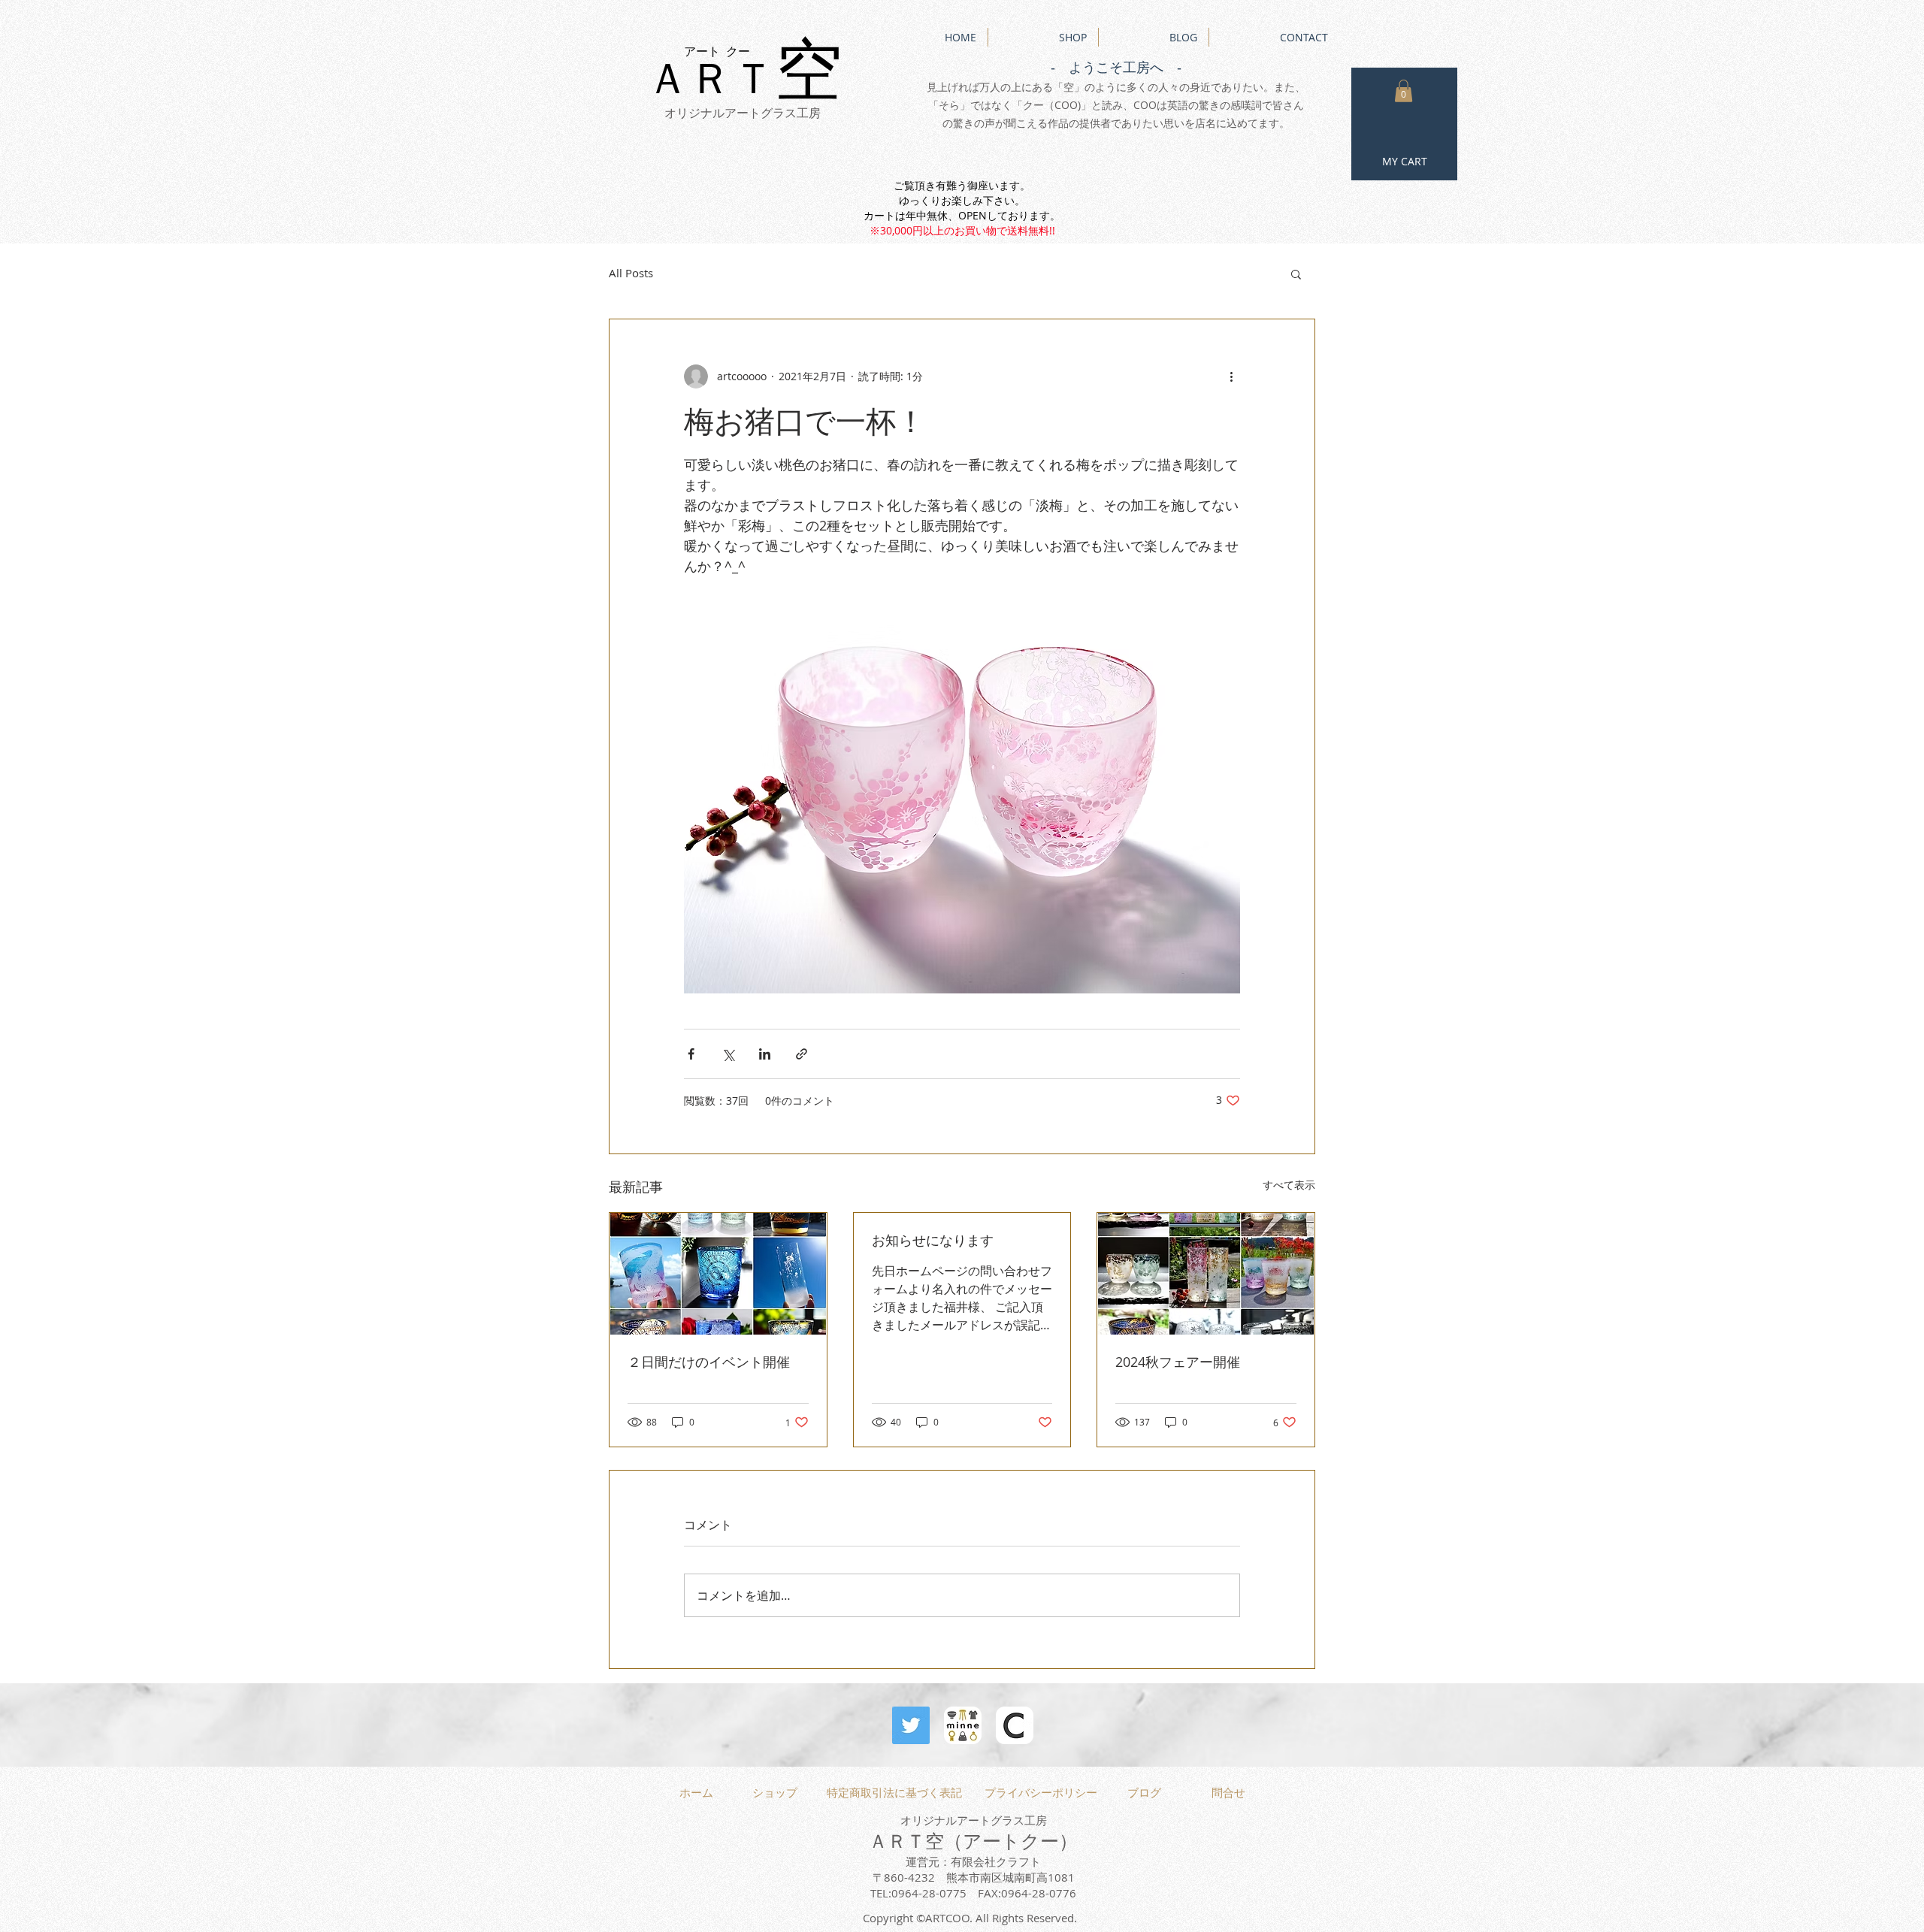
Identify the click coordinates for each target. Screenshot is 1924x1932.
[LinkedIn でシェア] (765, 1054)
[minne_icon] (963, 1725)
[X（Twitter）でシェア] (728, 1054)
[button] (1404, 91)
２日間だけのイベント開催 (709, 1362)
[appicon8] (1015, 1725)
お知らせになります (933, 1240)
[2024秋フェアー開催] (1206, 1274)
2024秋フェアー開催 (1178, 1362)
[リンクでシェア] (802, 1054)
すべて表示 (1289, 1185)
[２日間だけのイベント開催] (718, 1274)
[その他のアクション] (1231, 376)
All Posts (631, 273)
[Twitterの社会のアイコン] (911, 1725)
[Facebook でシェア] (691, 1054)
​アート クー (717, 51)
